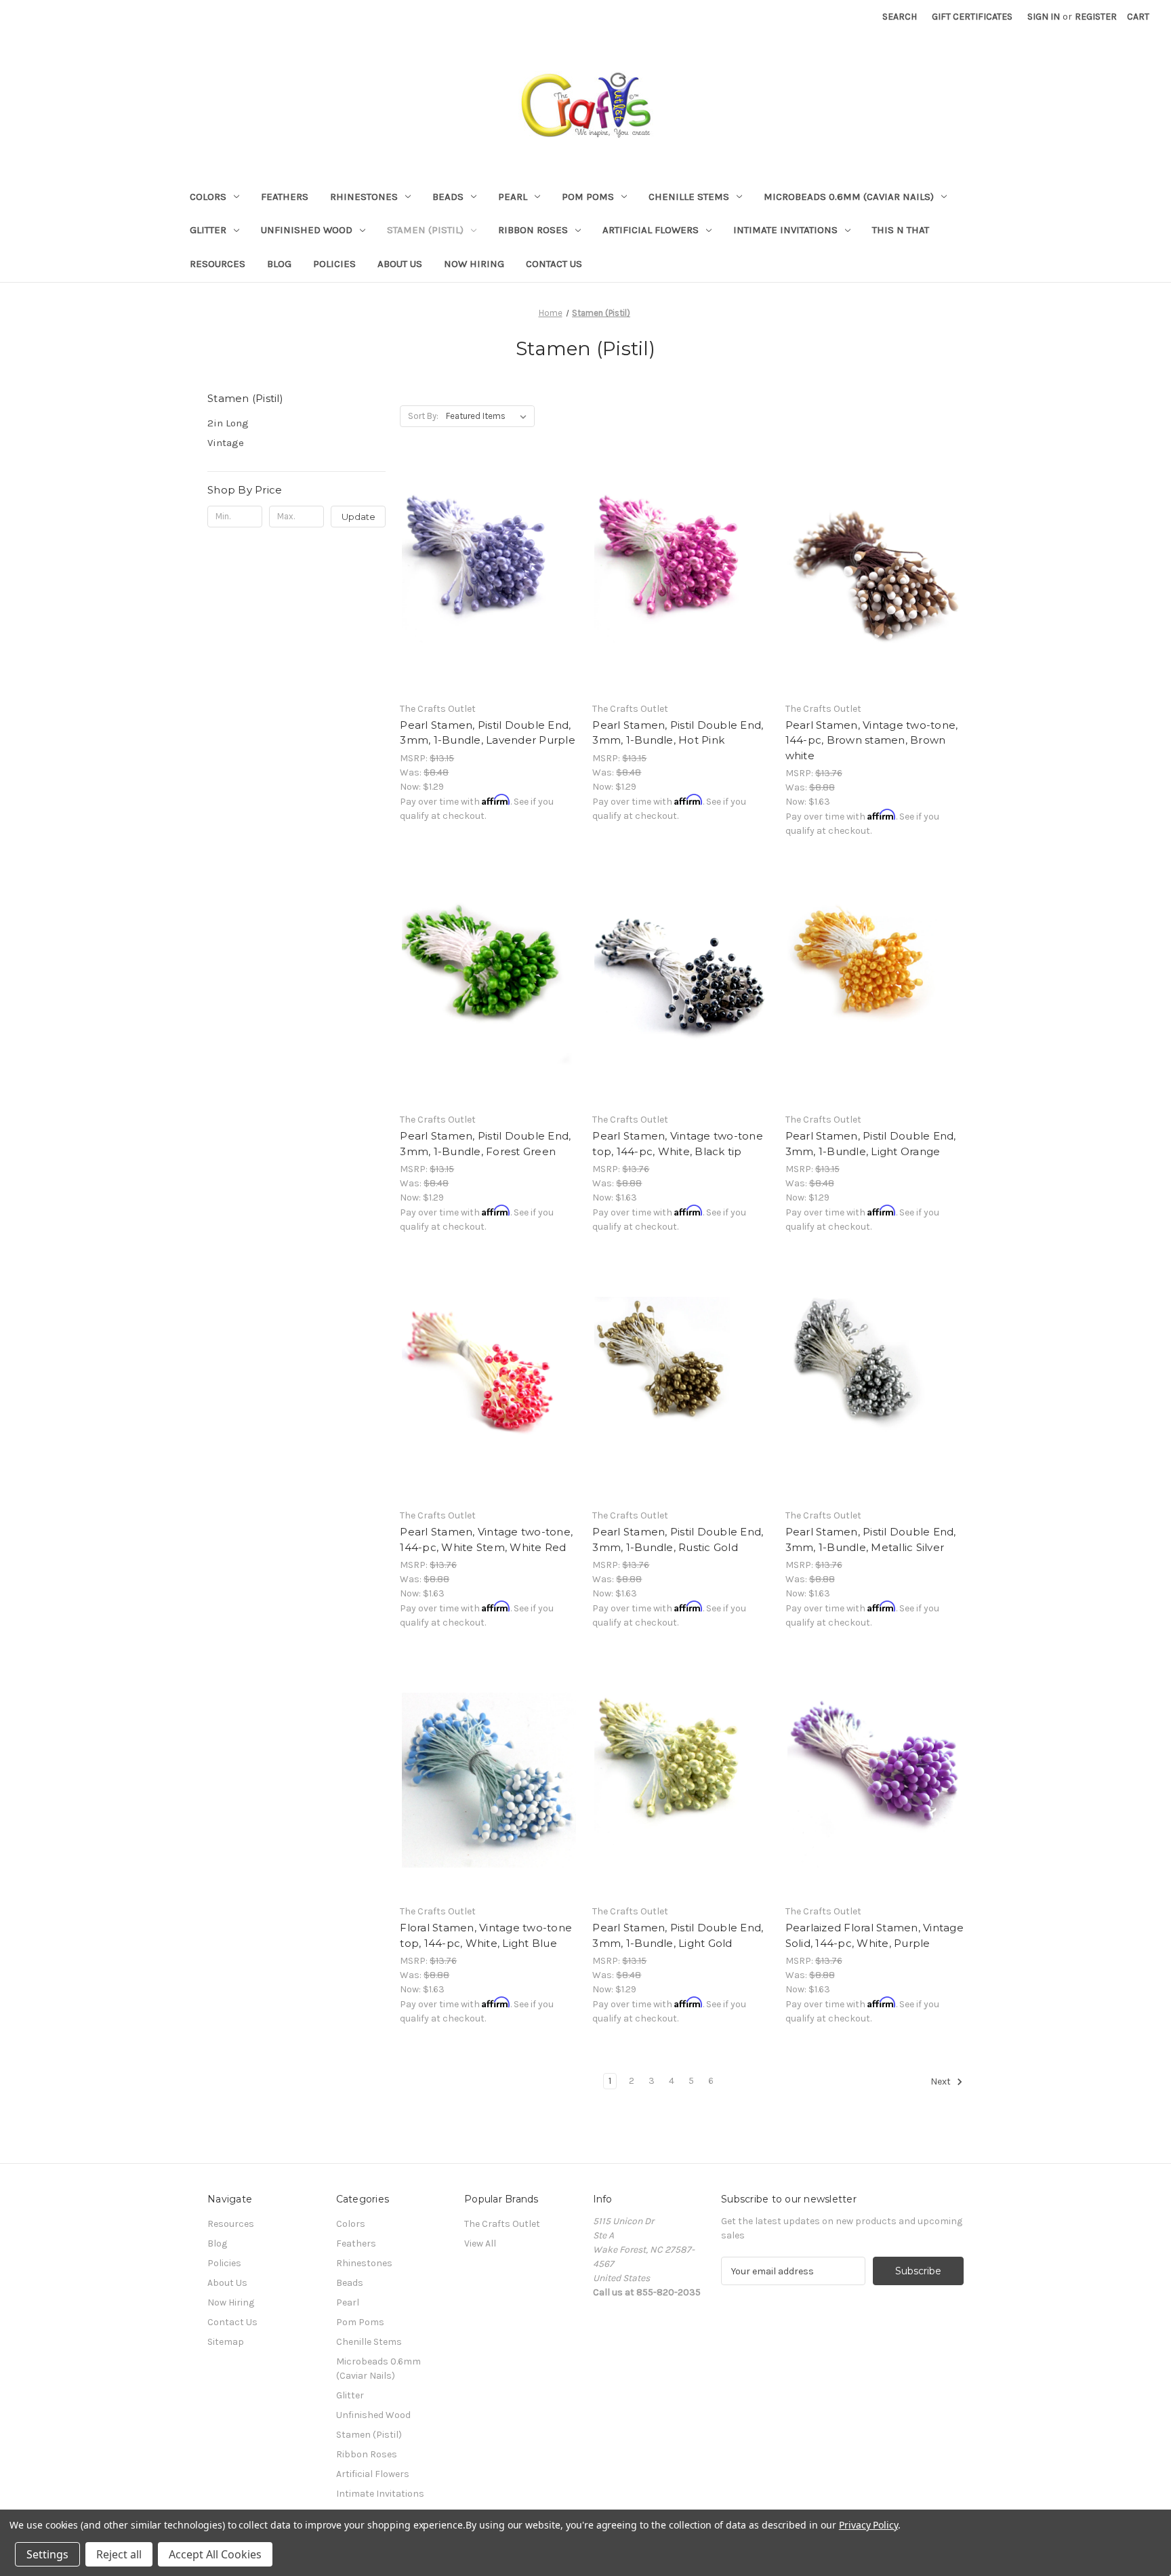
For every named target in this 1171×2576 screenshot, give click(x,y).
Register (1096, 17)
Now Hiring (474, 264)
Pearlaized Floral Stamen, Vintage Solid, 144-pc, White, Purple (875, 1935)
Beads (448, 197)
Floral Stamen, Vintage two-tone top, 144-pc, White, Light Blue (486, 1935)
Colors (208, 197)
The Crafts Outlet (502, 2224)
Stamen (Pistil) (425, 230)
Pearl (513, 197)
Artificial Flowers (651, 230)
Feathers (285, 197)
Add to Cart (489, 601)
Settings (47, 2554)
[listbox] (489, 416)
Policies (334, 264)
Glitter (208, 230)
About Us (400, 264)
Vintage (226, 443)
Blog (279, 264)
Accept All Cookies (215, 2554)
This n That (901, 230)
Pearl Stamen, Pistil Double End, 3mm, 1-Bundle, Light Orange (871, 1144)
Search (900, 17)
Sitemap (226, 2342)
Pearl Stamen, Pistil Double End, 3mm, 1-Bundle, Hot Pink (678, 733)
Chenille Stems (689, 197)
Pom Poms (588, 197)
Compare (485, 578)
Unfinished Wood (307, 230)
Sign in (1044, 17)
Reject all (119, 2554)
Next (942, 2082)
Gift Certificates (972, 17)
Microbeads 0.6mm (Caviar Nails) (849, 197)
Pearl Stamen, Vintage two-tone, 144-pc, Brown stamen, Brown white (872, 740)
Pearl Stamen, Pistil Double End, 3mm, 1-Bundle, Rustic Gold (678, 1539)
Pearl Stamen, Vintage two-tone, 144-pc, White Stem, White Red (486, 1539)
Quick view (487, 553)
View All (480, 2243)
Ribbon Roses (533, 230)
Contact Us (554, 264)
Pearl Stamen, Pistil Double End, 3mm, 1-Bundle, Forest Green (485, 1144)
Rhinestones (364, 197)
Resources (218, 264)
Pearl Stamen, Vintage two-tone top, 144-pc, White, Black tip (678, 1144)
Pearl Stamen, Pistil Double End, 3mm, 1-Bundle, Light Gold (678, 1935)
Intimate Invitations (785, 230)
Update (358, 517)
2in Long (228, 423)
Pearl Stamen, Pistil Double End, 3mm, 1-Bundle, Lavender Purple (488, 733)
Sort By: (423, 416)
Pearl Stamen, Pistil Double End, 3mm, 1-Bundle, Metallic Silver (871, 1539)
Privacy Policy (868, 2525)
